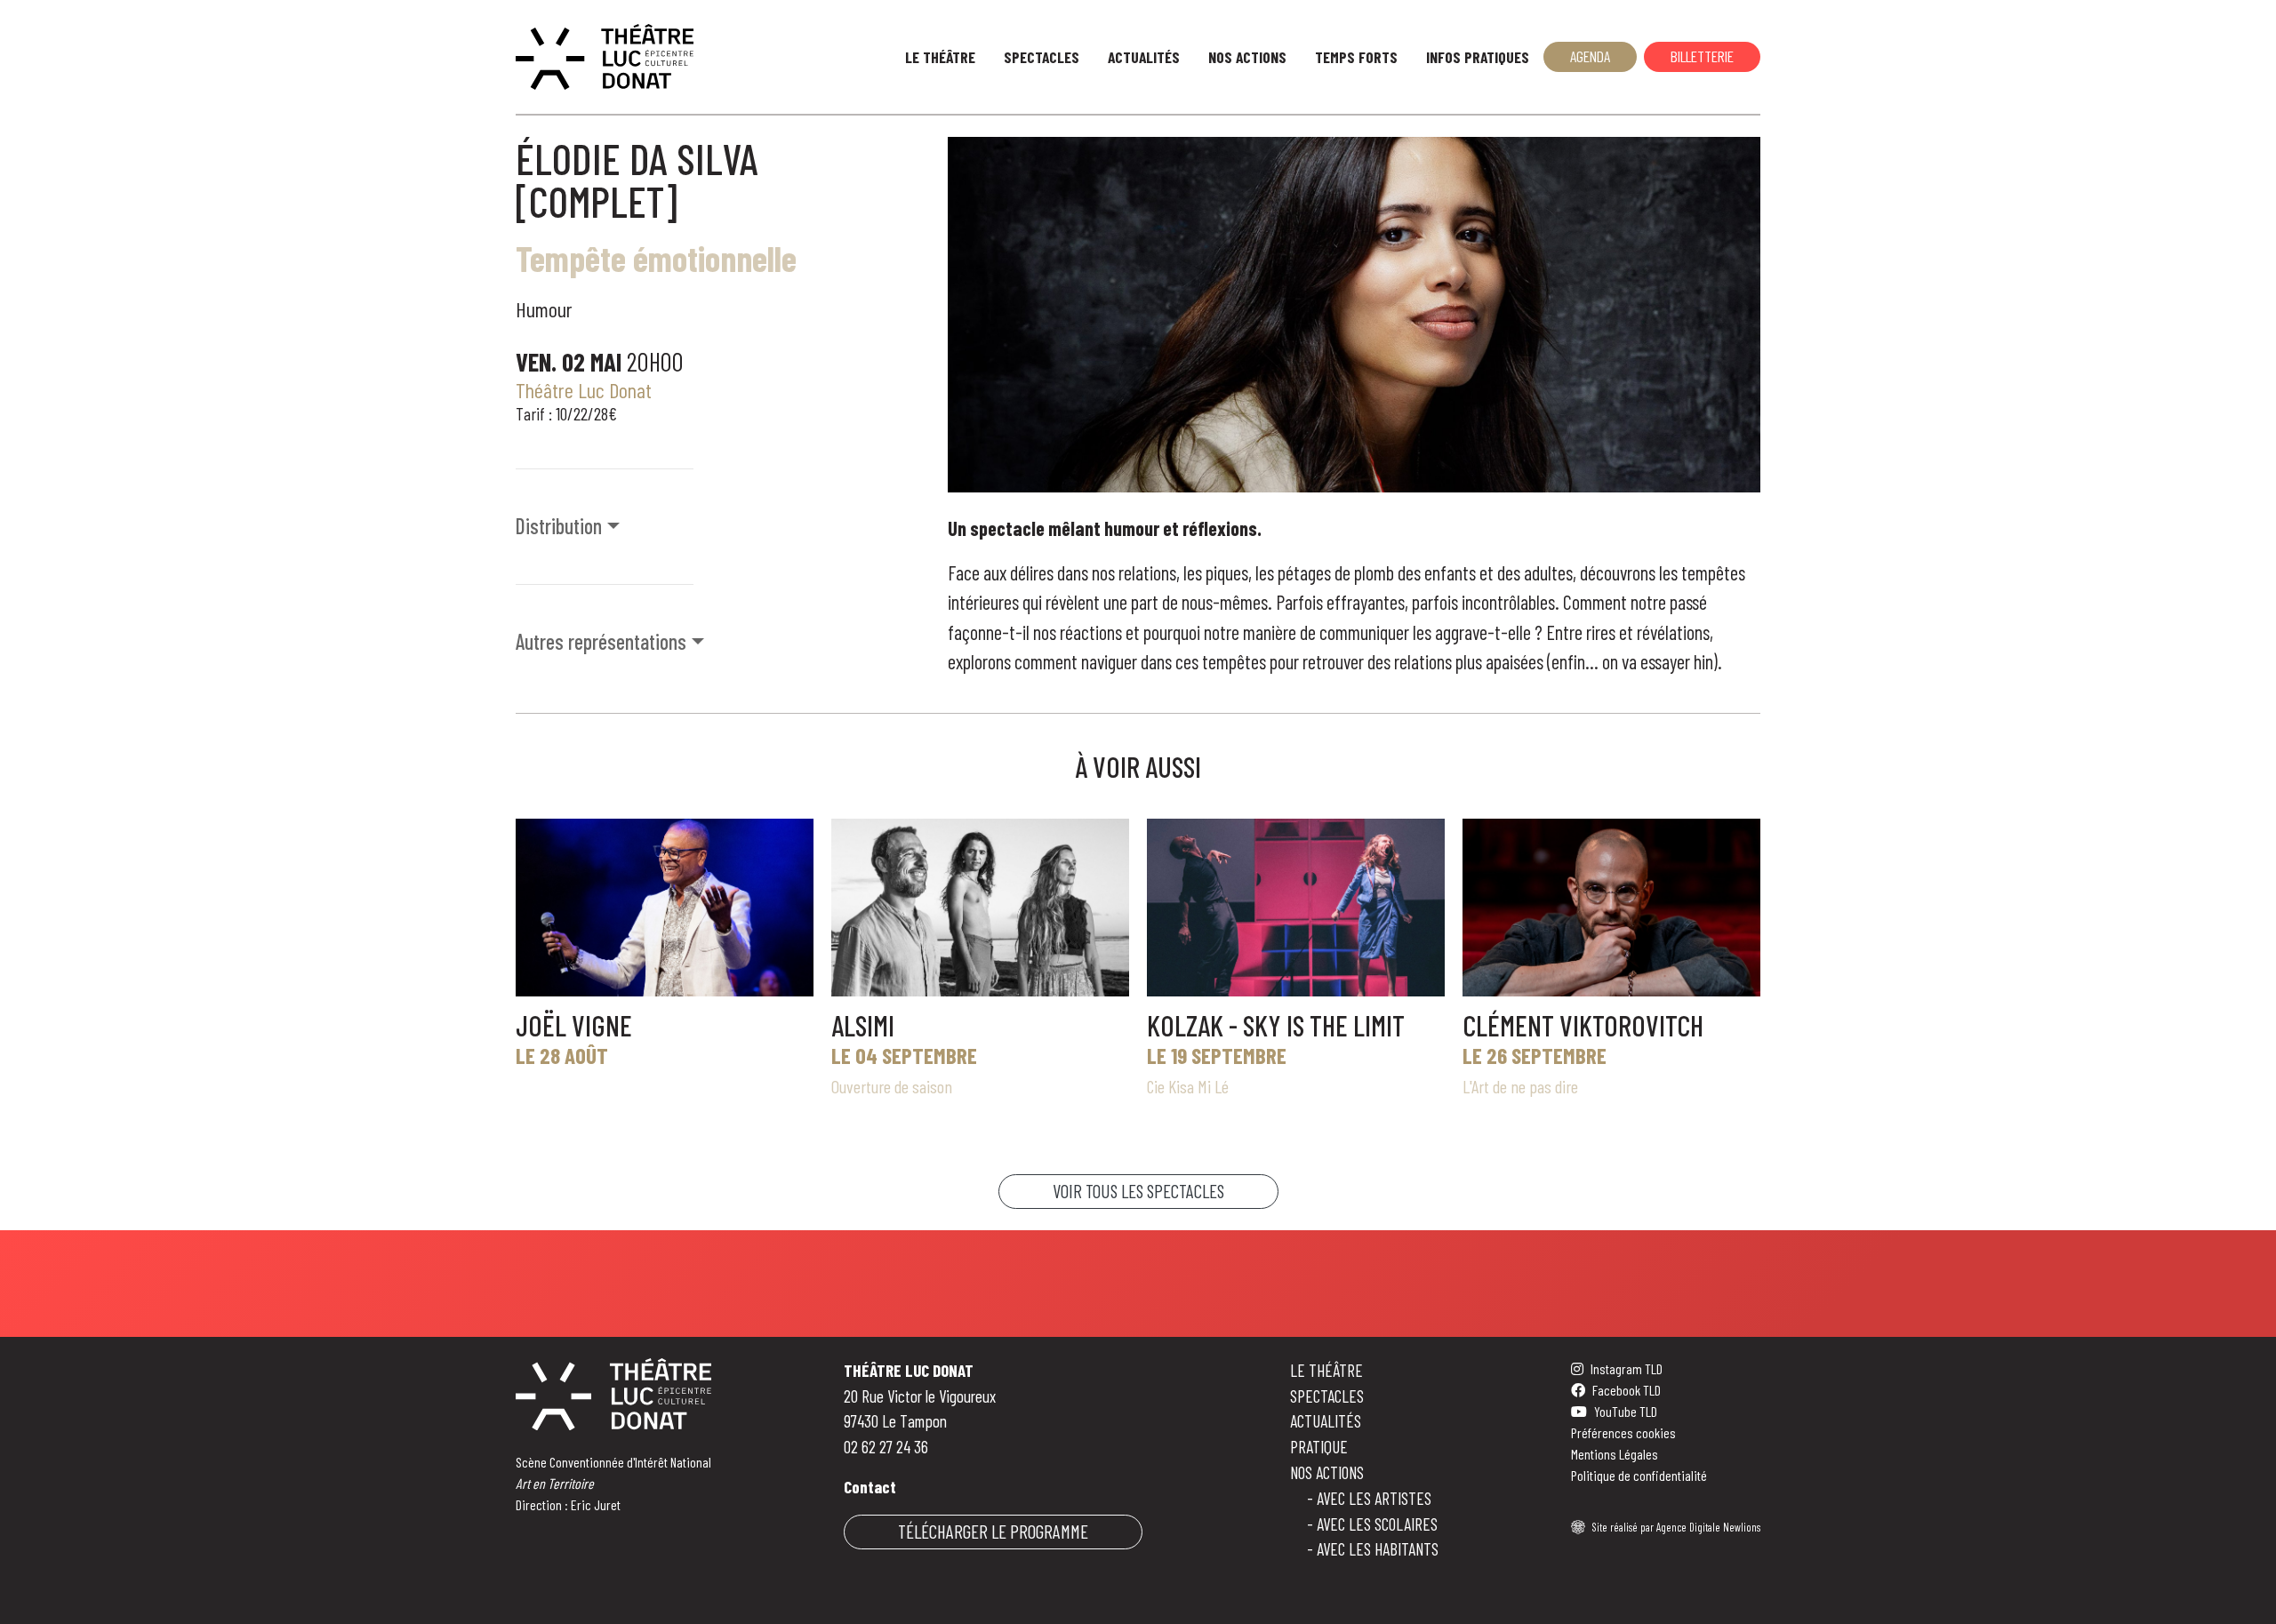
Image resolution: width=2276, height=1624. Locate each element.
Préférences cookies (1623, 1432)
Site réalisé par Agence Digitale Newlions (1676, 1527)
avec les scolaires (1377, 1524)
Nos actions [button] (1247, 57)
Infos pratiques (1478, 57)
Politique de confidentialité (1639, 1475)
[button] (721, 527)
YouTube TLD (1626, 1411)
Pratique (1319, 1447)
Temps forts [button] (1356, 57)
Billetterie (1702, 56)
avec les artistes (1374, 1498)
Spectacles (1042, 57)
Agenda (1590, 56)
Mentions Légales (1615, 1454)
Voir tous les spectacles (1138, 1191)
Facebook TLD (1627, 1390)
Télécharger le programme (993, 1531)
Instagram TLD (1627, 1368)
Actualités (1144, 57)
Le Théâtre (940, 57)
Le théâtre (1326, 1370)
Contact (870, 1487)
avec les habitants (1378, 1549)
